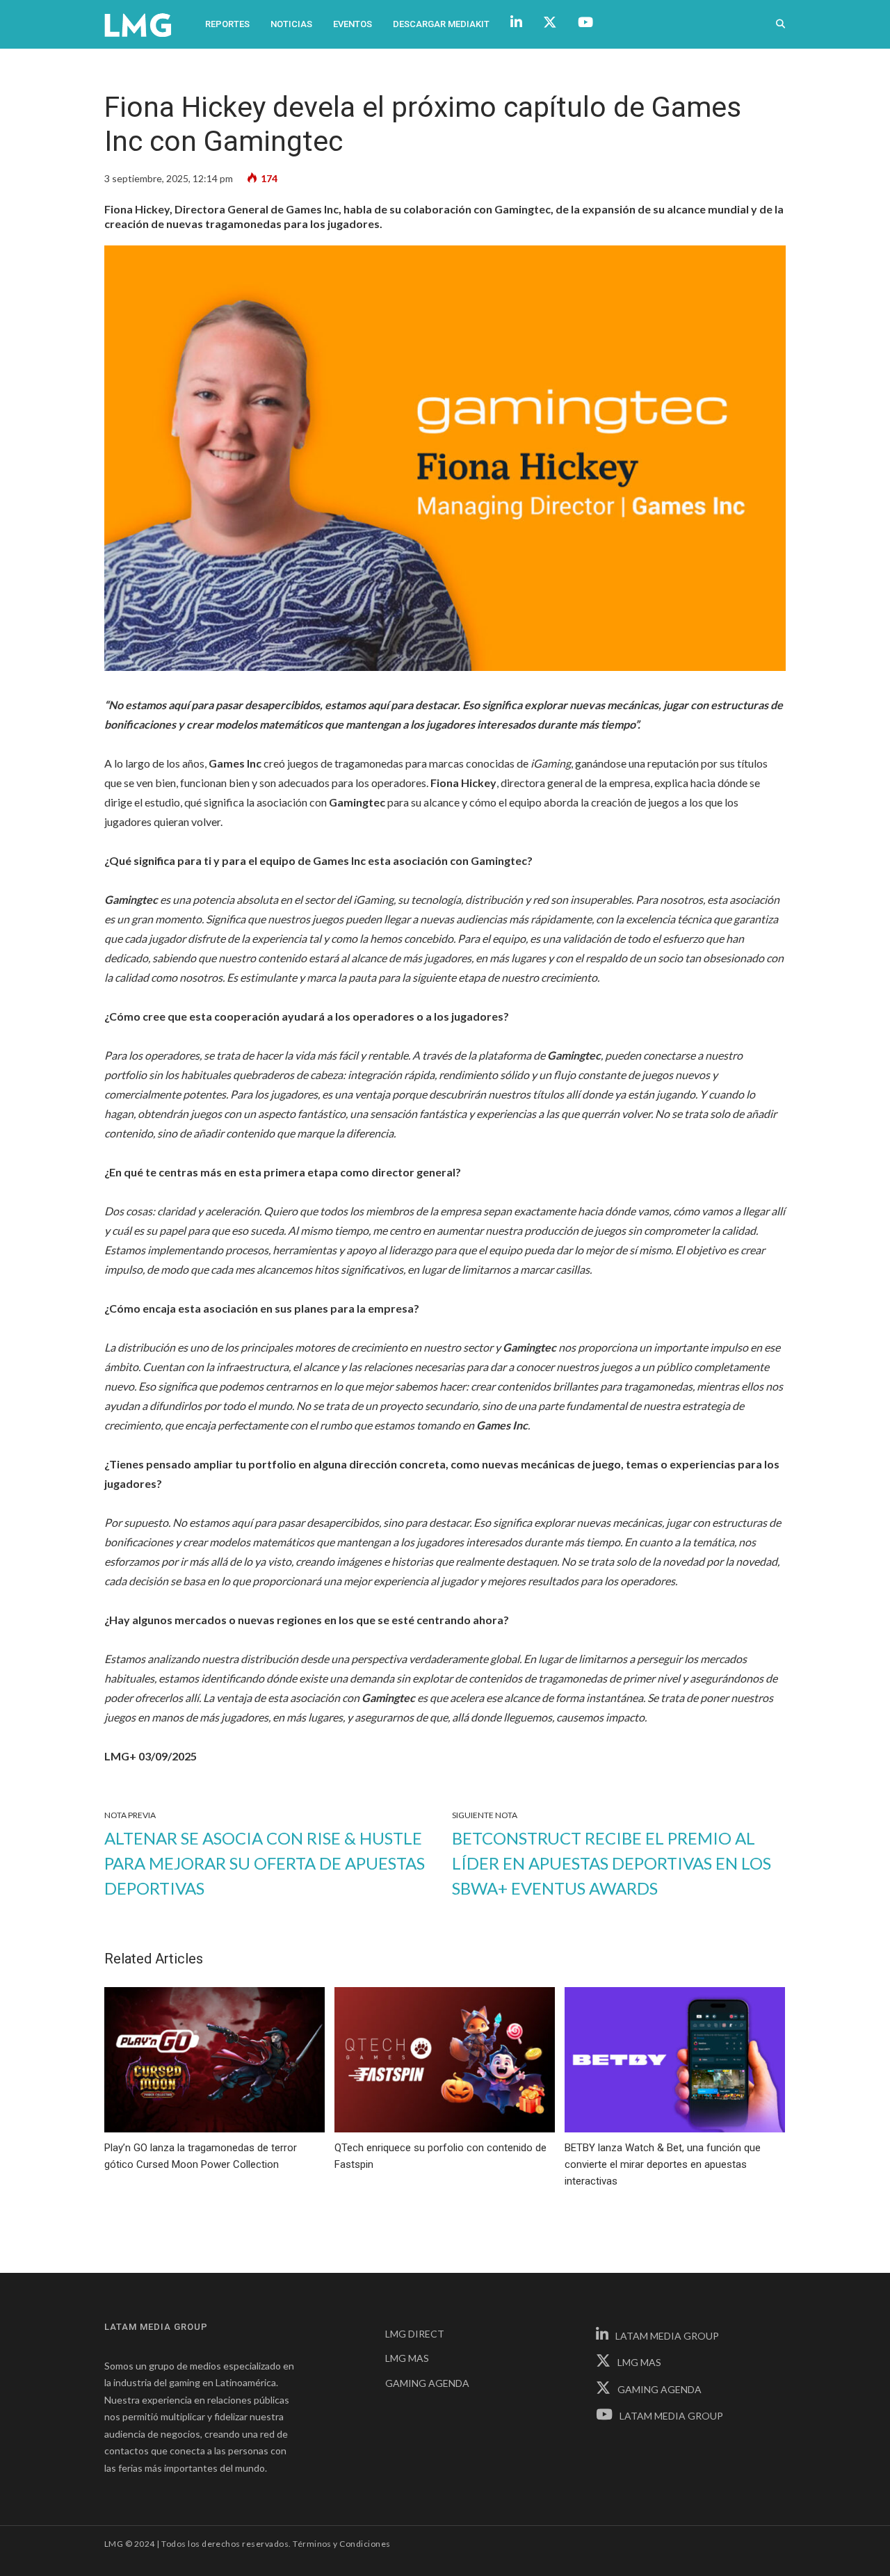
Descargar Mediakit (441, 24)
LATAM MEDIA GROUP (667, 2336)
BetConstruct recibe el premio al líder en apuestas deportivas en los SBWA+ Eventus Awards (612, 1863)
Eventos (353, 24)
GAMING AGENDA (427, 2383)
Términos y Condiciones (342, 2544)
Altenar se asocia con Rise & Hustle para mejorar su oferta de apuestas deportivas (265, 1863)
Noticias (291, 24)
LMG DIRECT (415, 2334)
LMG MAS (407, 2358)
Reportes (227, 24)
